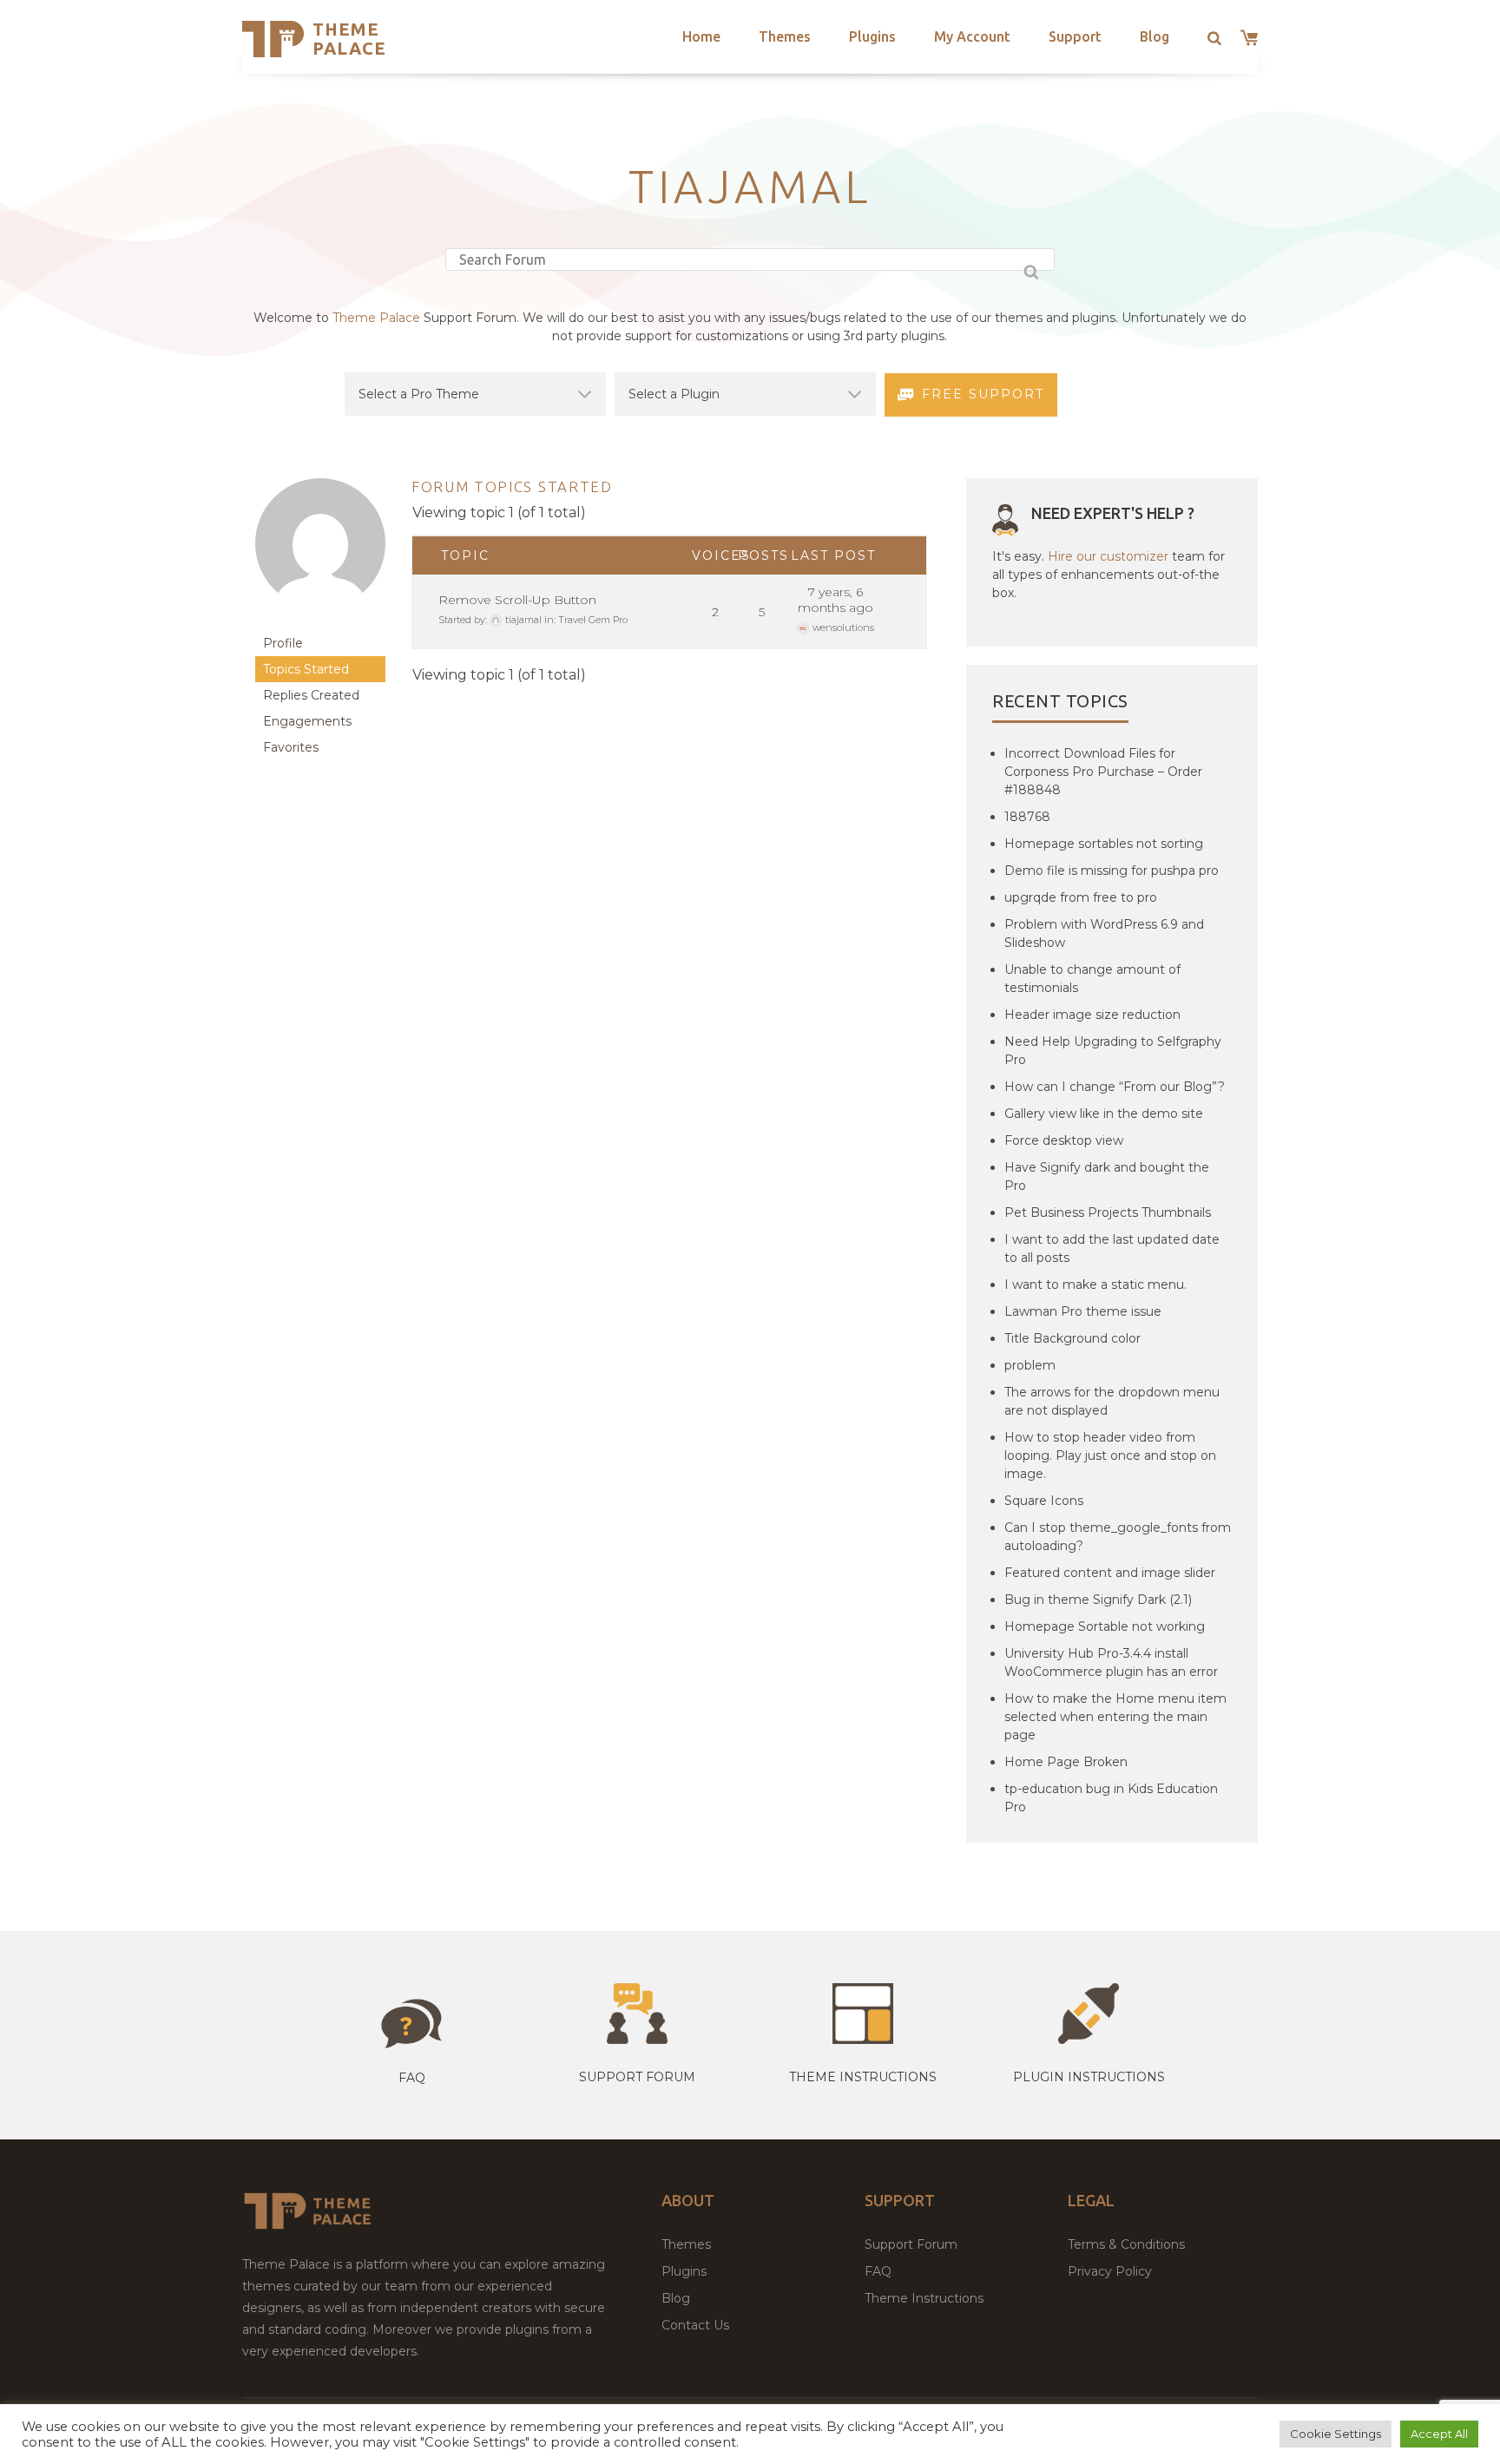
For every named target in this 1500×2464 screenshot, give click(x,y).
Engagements (307, 721)
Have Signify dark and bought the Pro (1107, 1176)
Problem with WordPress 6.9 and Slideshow (1104, 933)
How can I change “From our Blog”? (1115, 1087)
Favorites (291, 747)
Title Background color (1072, 1338)
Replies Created (311, 695)
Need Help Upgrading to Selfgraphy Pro (1113, 1051)
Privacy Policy (1110, 2271)
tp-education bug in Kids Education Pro (1111, 1798)
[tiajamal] (320, 622)
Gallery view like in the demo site (1104, 1114)
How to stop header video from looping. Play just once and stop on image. (1110, 1455)
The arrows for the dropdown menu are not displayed (1112, 1401)
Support (1075, 36)
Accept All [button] (1439, 2434)
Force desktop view (1064, 1140)
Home (701, 36)
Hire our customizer (1108, 556)
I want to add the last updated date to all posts (1112, 1248)
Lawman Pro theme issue (1083, 1311)
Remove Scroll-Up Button (517, 600)
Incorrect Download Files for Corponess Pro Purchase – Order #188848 (1103, 772)
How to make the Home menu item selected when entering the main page (1115, 1717)
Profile (283, 643)
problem (1030, 1365)
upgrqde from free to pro (1081, 897)
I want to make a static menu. (1095, 1285)
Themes (785, 36)
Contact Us (695, 2325)
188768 (1027, 817)
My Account (972, 36)
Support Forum (637, 2077)
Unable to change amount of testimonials (1092, 979)
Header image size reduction (1092, 1015)
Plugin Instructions (1089, 2077)
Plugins (872, 36)
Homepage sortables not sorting (1104, 844)
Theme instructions (863, 2077)
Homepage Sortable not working (1105, 1626)
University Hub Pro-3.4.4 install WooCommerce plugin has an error (1111, 1662)
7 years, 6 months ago (836, 600)
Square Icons (1044, 1501)
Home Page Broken (1066, 1762)
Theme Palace (349, 39)
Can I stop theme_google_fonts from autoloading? (1118, 1537)
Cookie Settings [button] (1336, 2434)
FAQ (878, 2271)
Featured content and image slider (1110, 1573)
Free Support (983, 394)
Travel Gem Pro (593, 620)
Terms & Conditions (1126, 2244)
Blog (1155, 36)
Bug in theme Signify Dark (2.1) (1098, 1600)
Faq (412, 2078)
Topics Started (306, 669)
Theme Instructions (924, 2298)
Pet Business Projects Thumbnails (1108, 1212)
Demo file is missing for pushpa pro (1112, 871)
